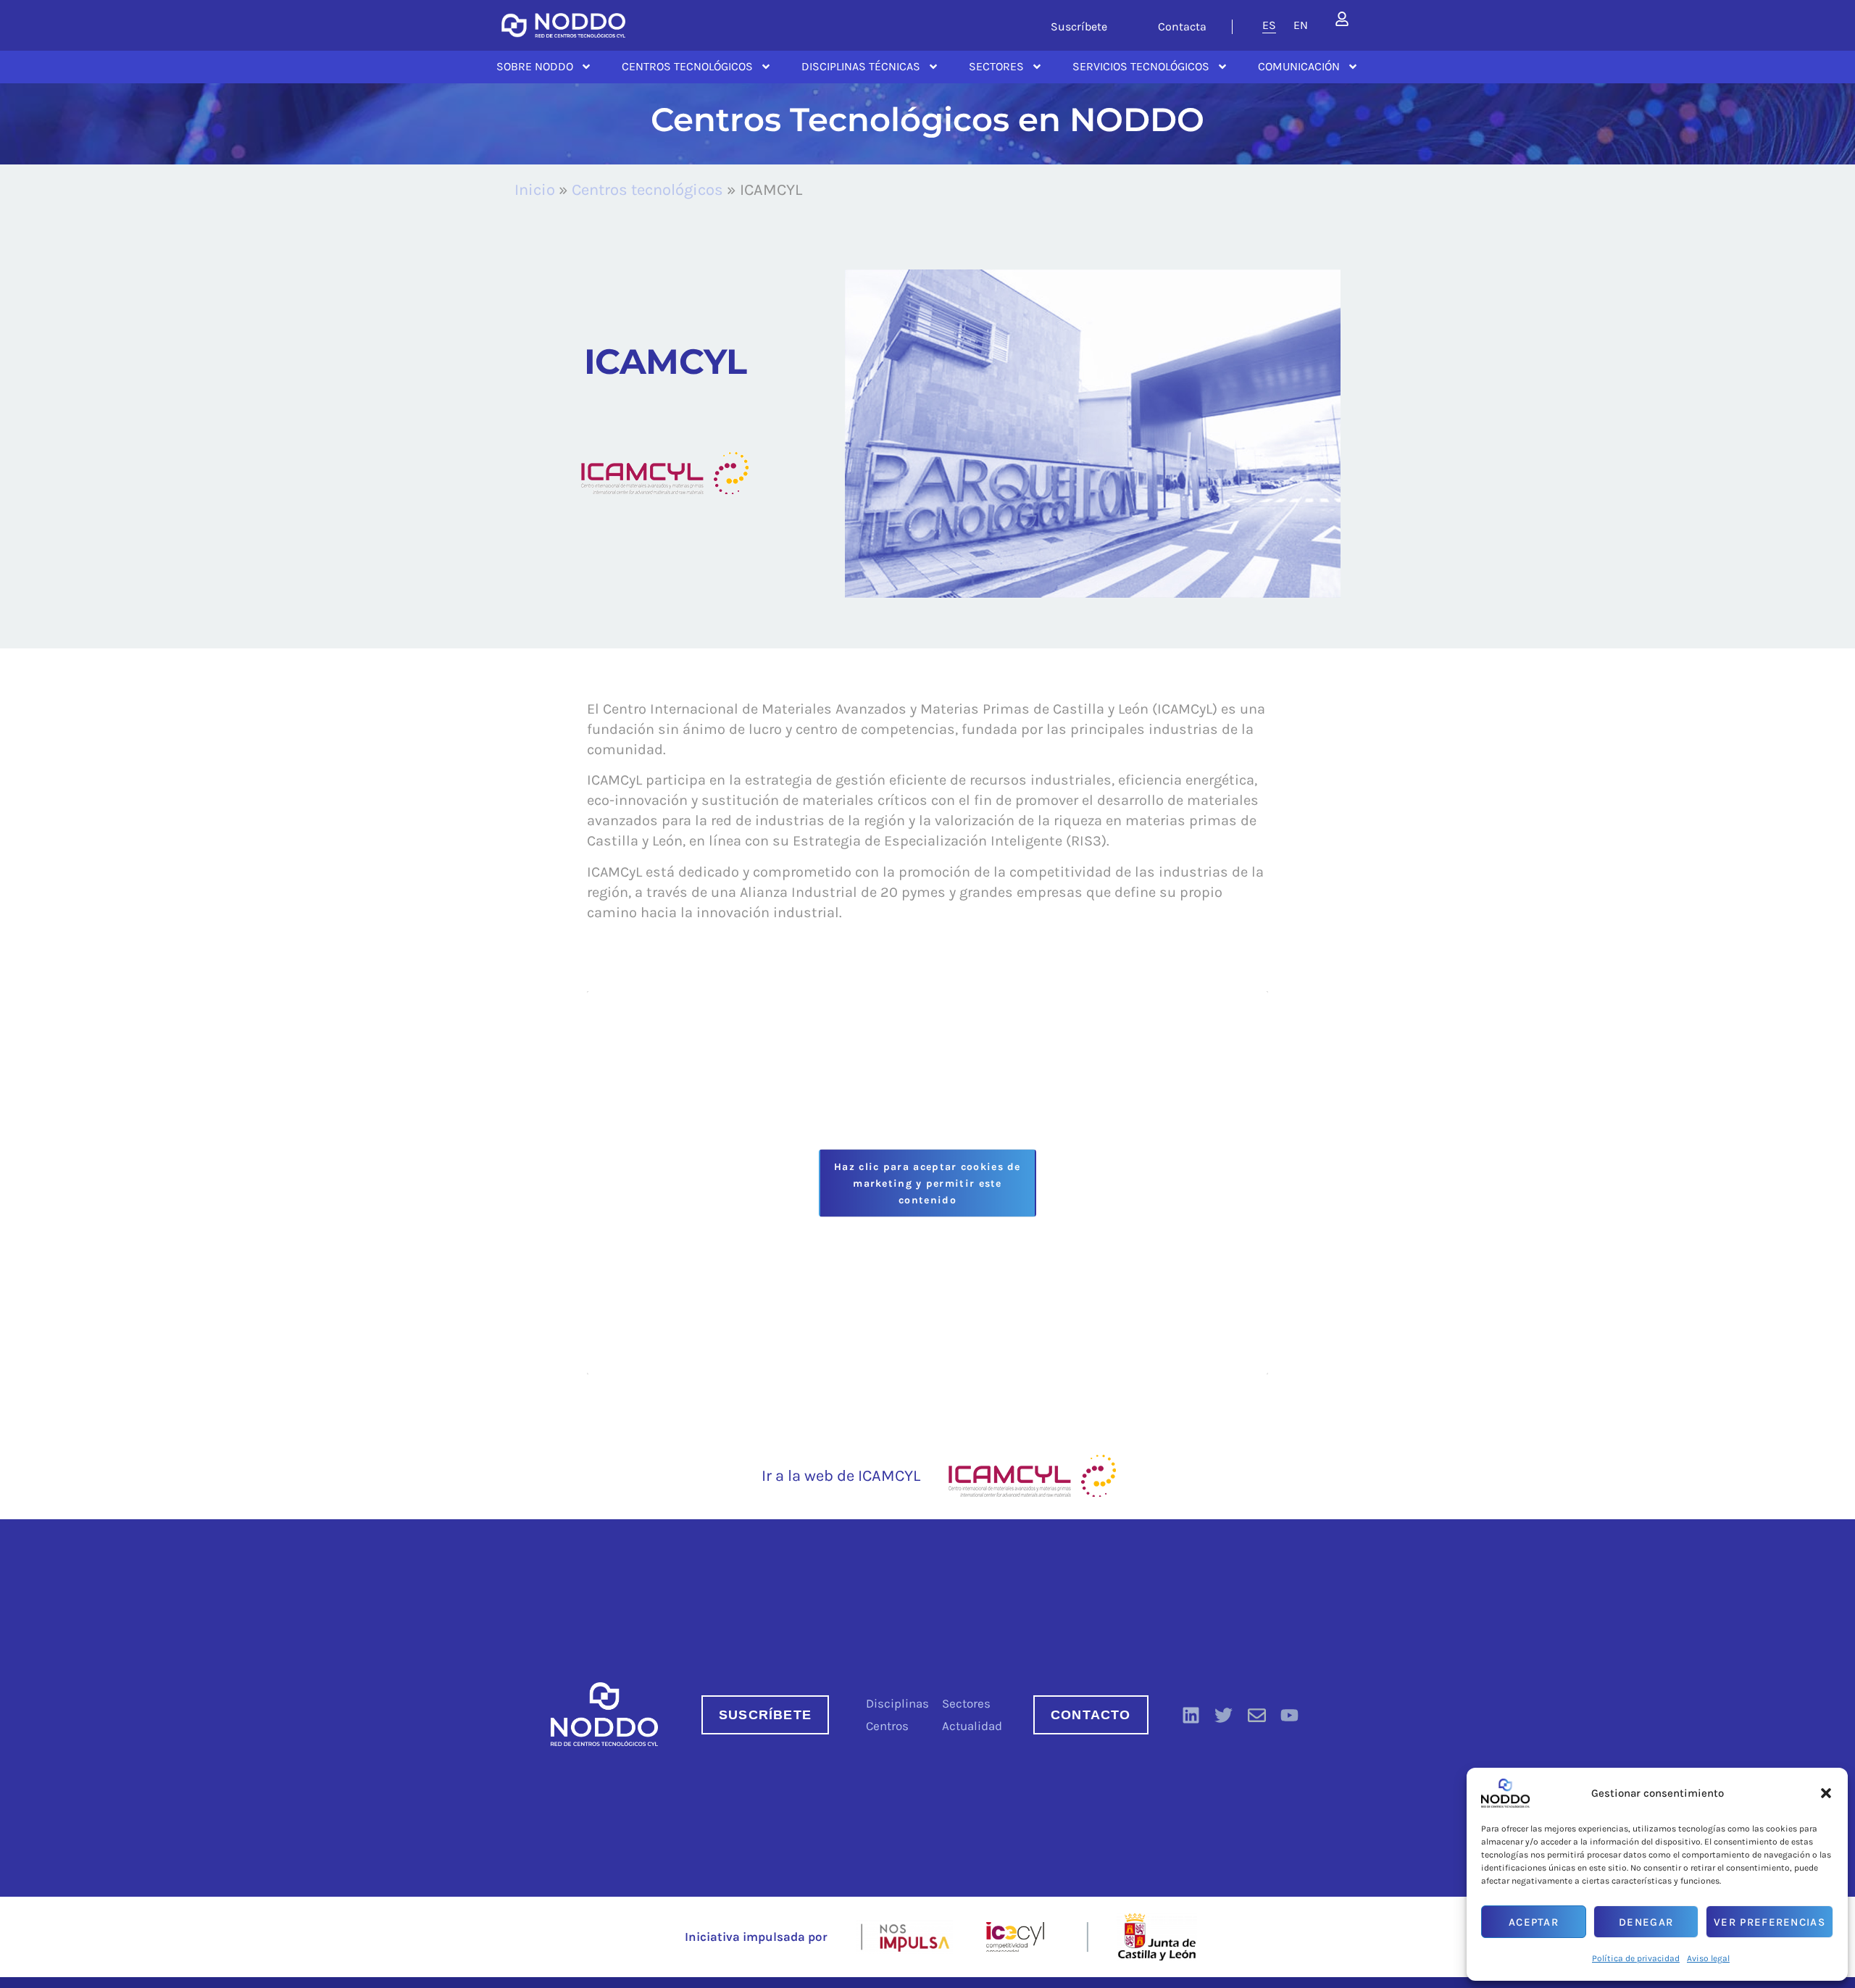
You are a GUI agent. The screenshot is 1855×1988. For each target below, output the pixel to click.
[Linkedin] (1191, 1715)
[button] (1826, 1793)
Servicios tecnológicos (1141, 66)
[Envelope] (1256, 1715)
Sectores (996, 66)
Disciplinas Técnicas (861, 66)
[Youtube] (1290, 1715)
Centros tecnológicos (647, 190)
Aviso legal (1708, 1958)
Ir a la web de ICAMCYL (841, 1476)
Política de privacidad (1636, 1958)
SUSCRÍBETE (765, 1715)
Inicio (535, 190)
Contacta (1182, 26)
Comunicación (1299, 66)
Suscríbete (1079, 26)
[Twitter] (1224, 1715)
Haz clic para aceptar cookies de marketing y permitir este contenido (927, 1183)
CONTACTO (1091, 1715)
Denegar (1646, 1922)
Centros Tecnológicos (687, 66)
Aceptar (1534, 1922)
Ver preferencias (1769, 1922)
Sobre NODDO (535, 66)
